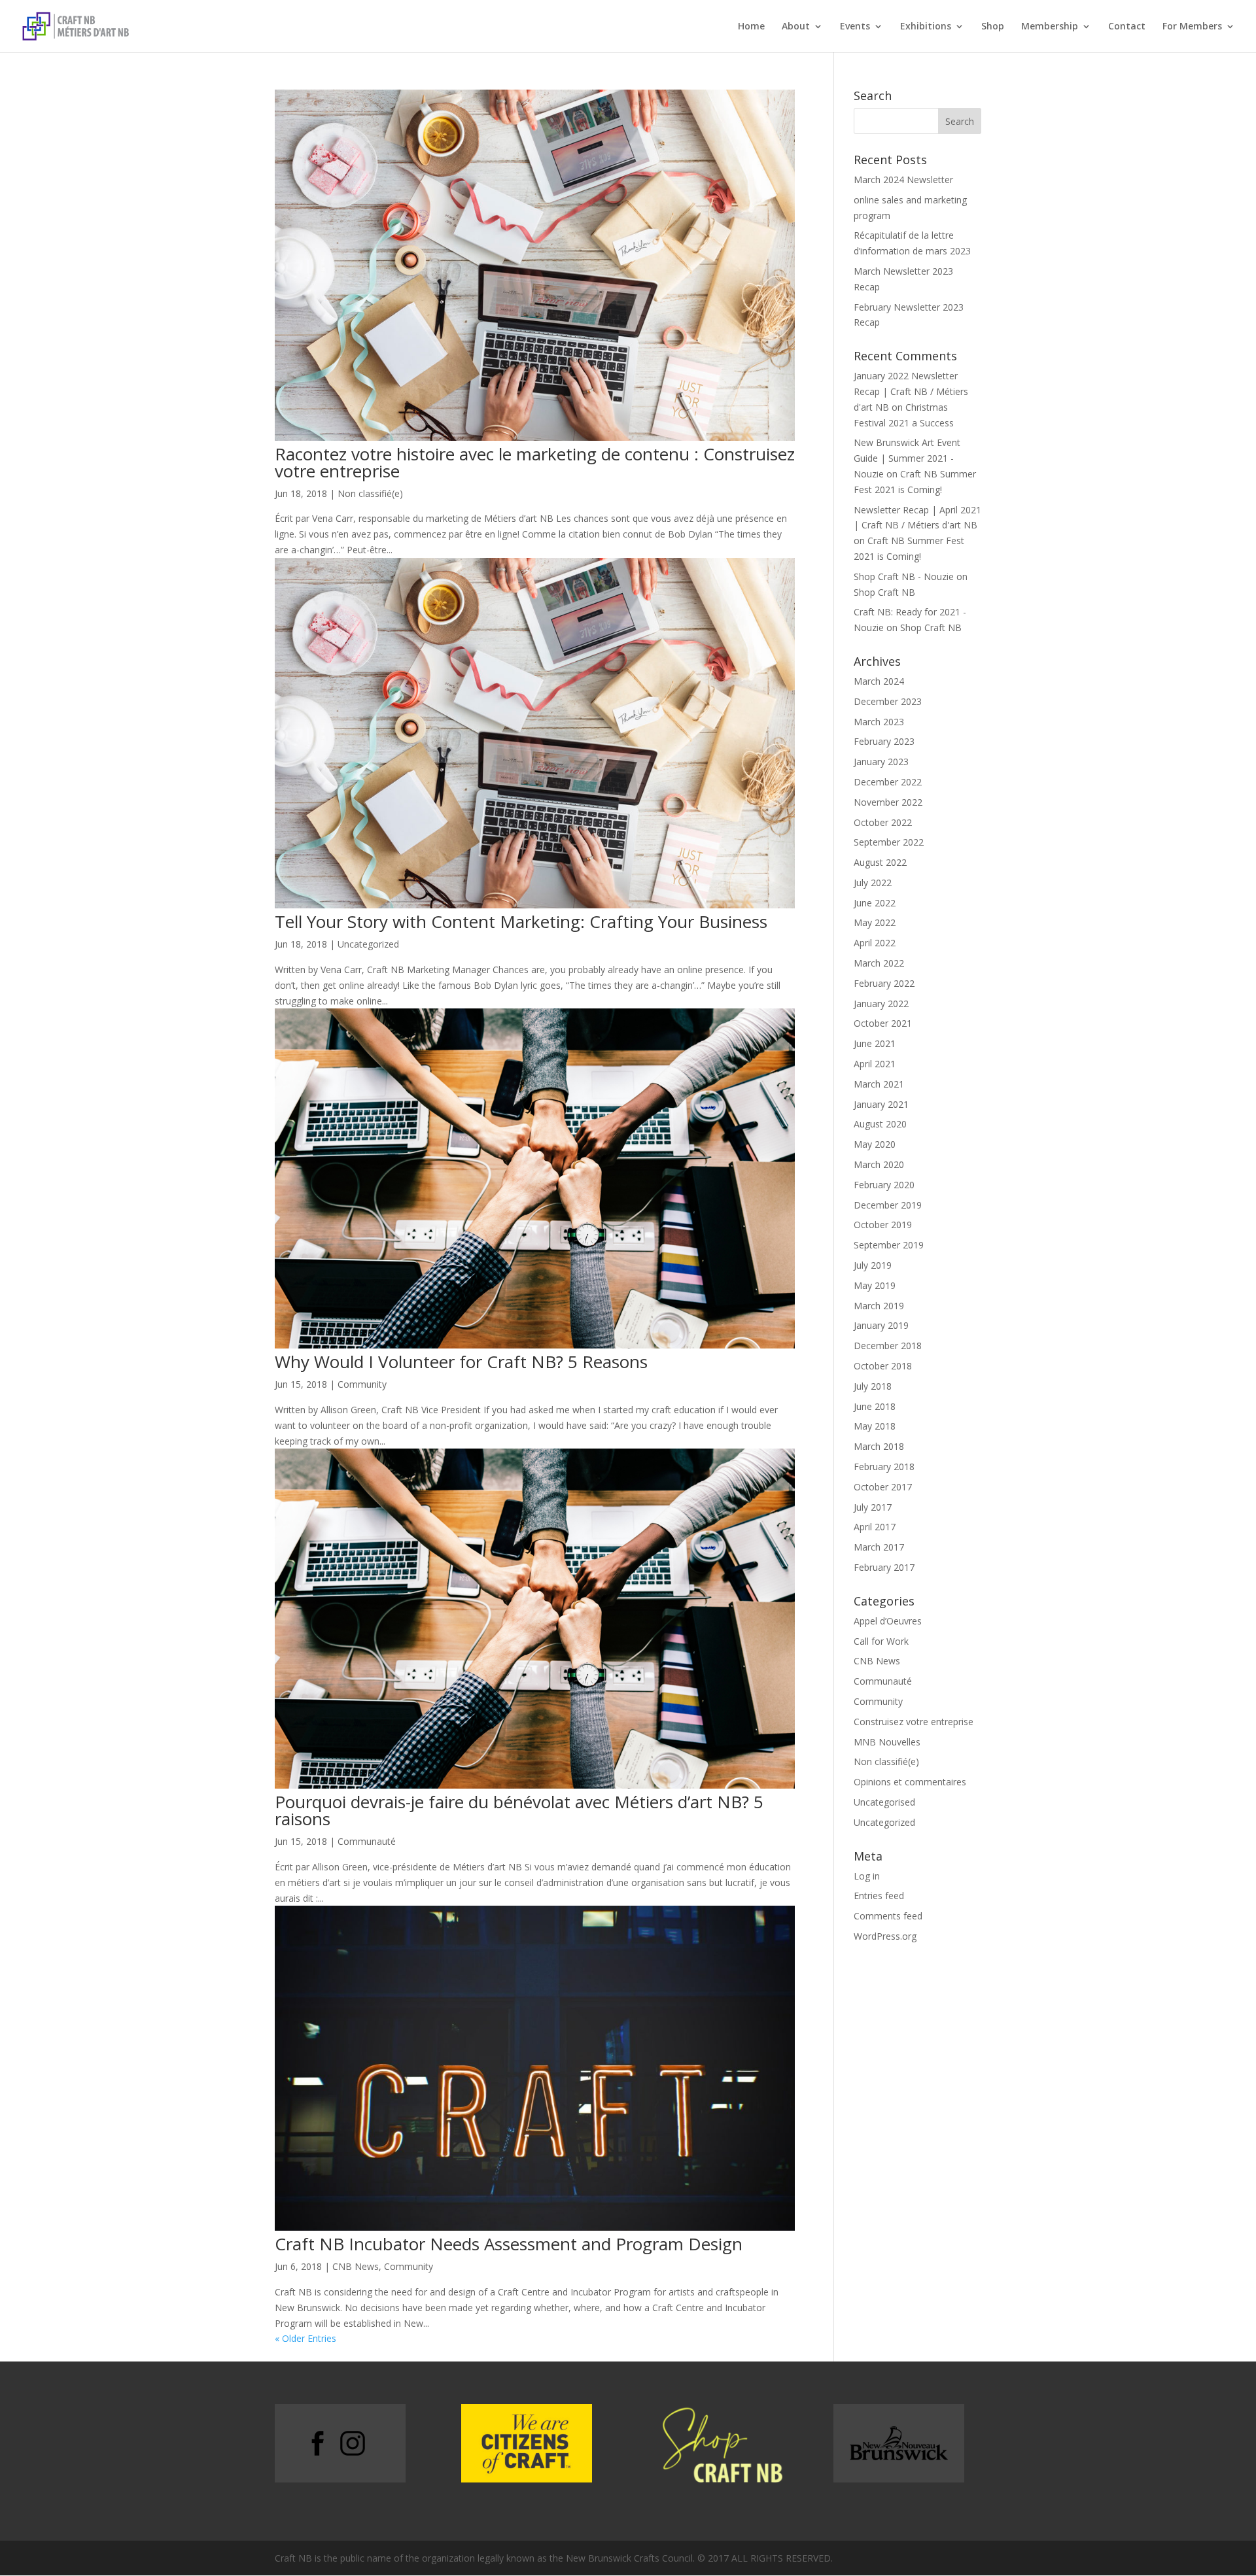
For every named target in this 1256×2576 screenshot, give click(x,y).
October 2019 (883, 1225)
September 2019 (889, 1245)
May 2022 (875, 922)
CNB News (356, 2266)
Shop (993, 27)
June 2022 (875, 903)
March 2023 (879, 722)
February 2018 (884, 1467)
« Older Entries (305, 2338)
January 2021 (881, 1104)
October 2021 (883, 1023)
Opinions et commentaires (910, 1782)
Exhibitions (926, 27)
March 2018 (879, 1446)
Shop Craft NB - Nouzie (904, 576)
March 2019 (879, 1306)
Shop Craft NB (884, 592)
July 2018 (873, 1386)
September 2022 (889, 842)
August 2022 (880, 862)
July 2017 (873, 1507)
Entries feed (879, 1896)
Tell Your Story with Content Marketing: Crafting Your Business (521, 921)
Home (751, 27)
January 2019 (881, 1325)
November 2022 (888, 802)
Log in (867, 1876)
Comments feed (888, 1916)
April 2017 (875, 1527)
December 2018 (888, 1346)
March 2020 (879, 1164)
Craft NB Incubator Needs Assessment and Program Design (509, 2244)
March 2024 (879, 681)
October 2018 (883, 1366)
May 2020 (875, 1144)
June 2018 (875, 1406)
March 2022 (879, 963)
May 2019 (875, 1285)
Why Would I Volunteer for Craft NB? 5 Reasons (461, 1362)
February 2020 (884, 1185)
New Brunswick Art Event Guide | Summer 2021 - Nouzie (907, 458)
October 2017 (883, 1487)
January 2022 (881, 1004)
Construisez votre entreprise (914, 1722)
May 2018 (875, 1426)
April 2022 (875, 943)
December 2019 (888, 1205)
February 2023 (884, 741)
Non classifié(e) (370, 493)
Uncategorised (884, 1802)
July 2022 (873, 883)
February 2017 (884, 1567)
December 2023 (888, 701)
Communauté (367, 1841)
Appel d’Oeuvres (888, 1621)
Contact (1127, 27)
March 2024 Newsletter (903, 180)
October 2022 (883, 822)
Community (362, 1384)
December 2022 (888, 782)
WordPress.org (885, 1936)
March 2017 (879, 1547)
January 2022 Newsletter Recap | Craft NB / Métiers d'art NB (911, 391)
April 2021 (875, 1064)
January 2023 (881, 762)
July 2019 (873, 1265)
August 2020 (880, 1124)
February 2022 (884, 983)
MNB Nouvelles (887, 1742)
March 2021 (879, 1084)
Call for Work (881, 1641)
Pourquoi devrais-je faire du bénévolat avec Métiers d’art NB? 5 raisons (519, 1810)
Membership (1050, 27)
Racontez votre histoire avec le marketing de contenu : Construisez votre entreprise (535, 462)
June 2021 (875, 1043)
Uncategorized (368, 944)
